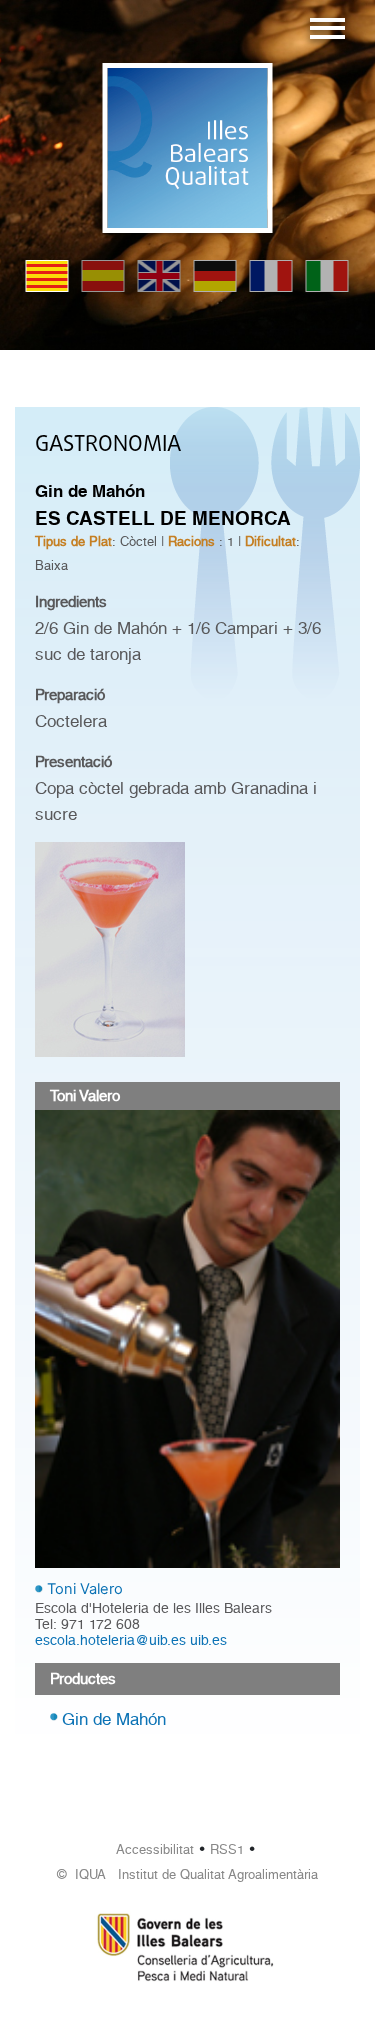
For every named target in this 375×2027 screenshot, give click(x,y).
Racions (191, 541)
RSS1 (227, 1849)
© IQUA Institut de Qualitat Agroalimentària (187, 1874)
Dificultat (270, 541)
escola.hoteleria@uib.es (110, 1640)
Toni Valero (85, 1589)
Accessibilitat (155, 1849)
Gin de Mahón (114, 1719)
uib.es (208, 1640)
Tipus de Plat (73, 541)
